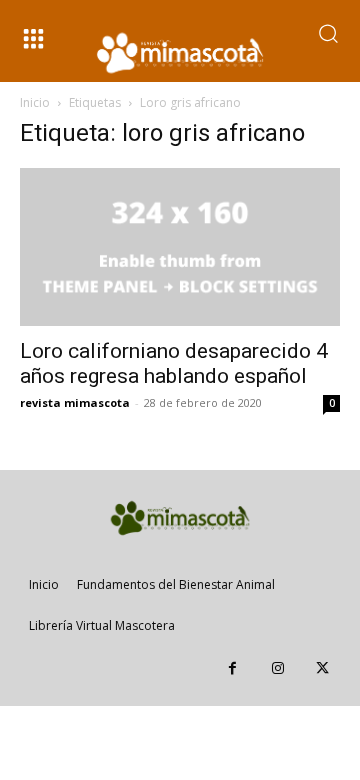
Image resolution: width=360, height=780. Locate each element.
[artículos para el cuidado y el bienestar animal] (180, 53)
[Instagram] (277, 668)
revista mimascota (75, 402)
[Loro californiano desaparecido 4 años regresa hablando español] (180, 247)
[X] (322, 668)
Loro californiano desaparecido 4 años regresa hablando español (174, 363)
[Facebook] (232, 668)
